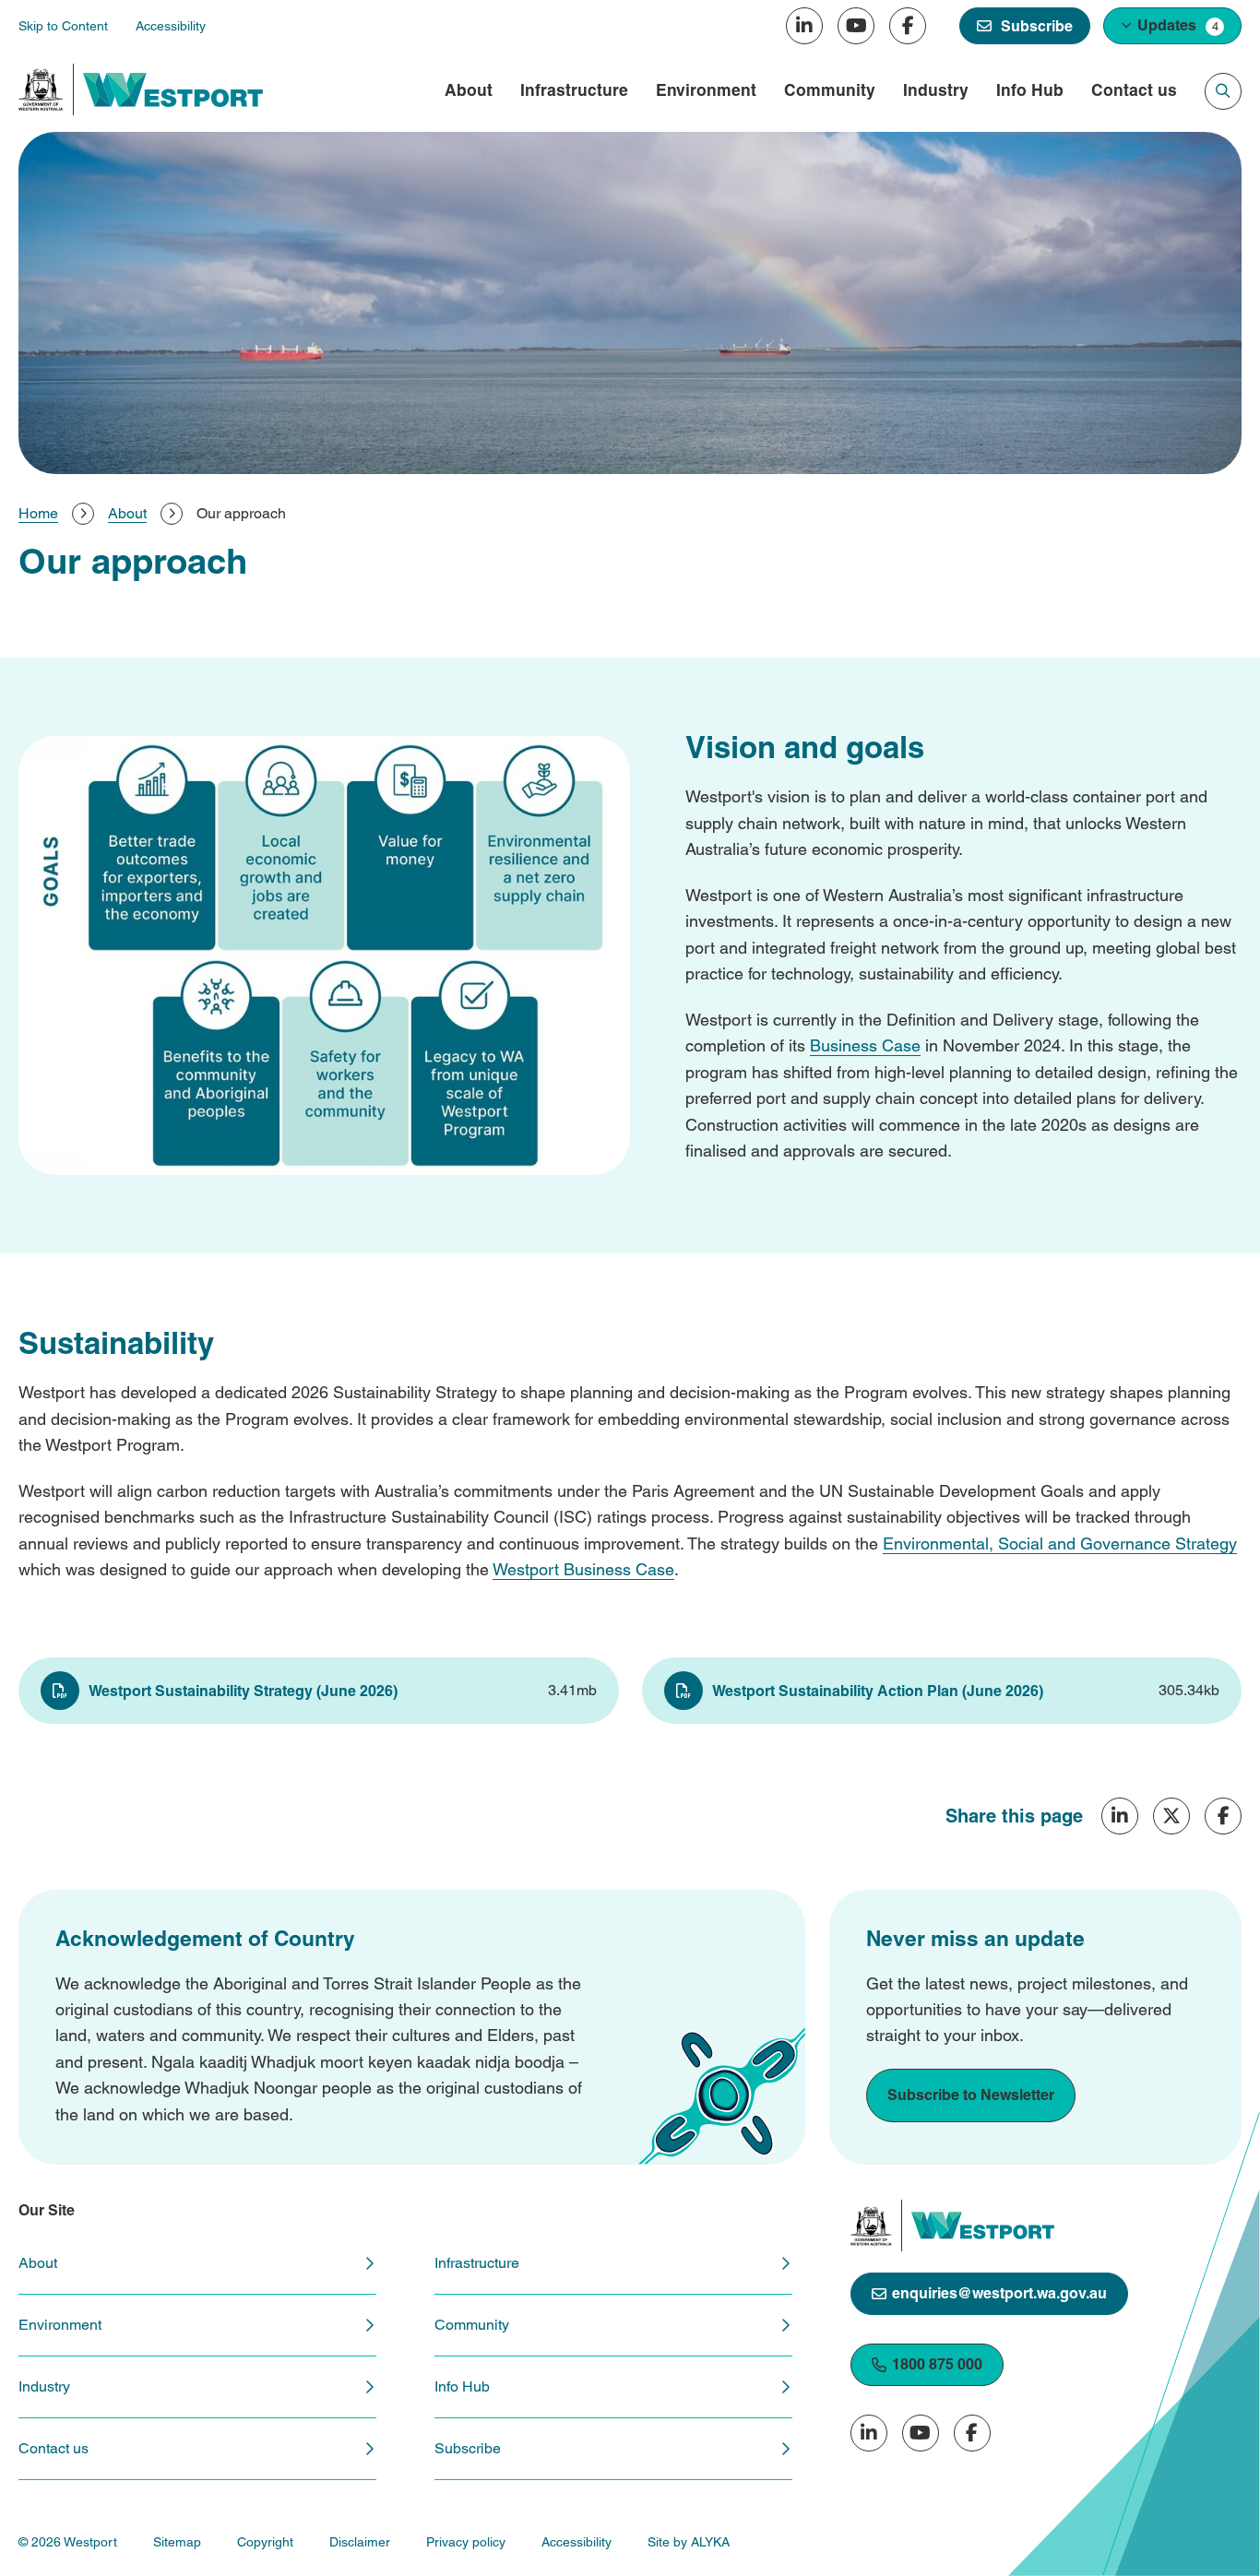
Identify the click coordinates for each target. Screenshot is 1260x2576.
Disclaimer (360, 2542)
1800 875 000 (937, 2364)
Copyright (265, 2542)
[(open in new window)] (41, 89)
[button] (1172, 26)
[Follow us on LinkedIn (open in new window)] (804, 26)
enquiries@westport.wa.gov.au (999, 2293)
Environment (706, 90)
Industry (936, 90)
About (469, 90)
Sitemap (177, 2542)
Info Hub (1030, 90)
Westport (528, 1569)
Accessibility (577, 2542)
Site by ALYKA (689, 2542)
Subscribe (468, 2448)
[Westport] (173, 90)
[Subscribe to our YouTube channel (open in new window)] (856, 26)
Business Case (865, 1045)
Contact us (1134, 90)
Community (830, 90)
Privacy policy (466, 2542)
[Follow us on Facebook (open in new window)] (908, 26)
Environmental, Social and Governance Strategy (1060, 1543)
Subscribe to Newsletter (971, 2095)
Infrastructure (574, 90)
